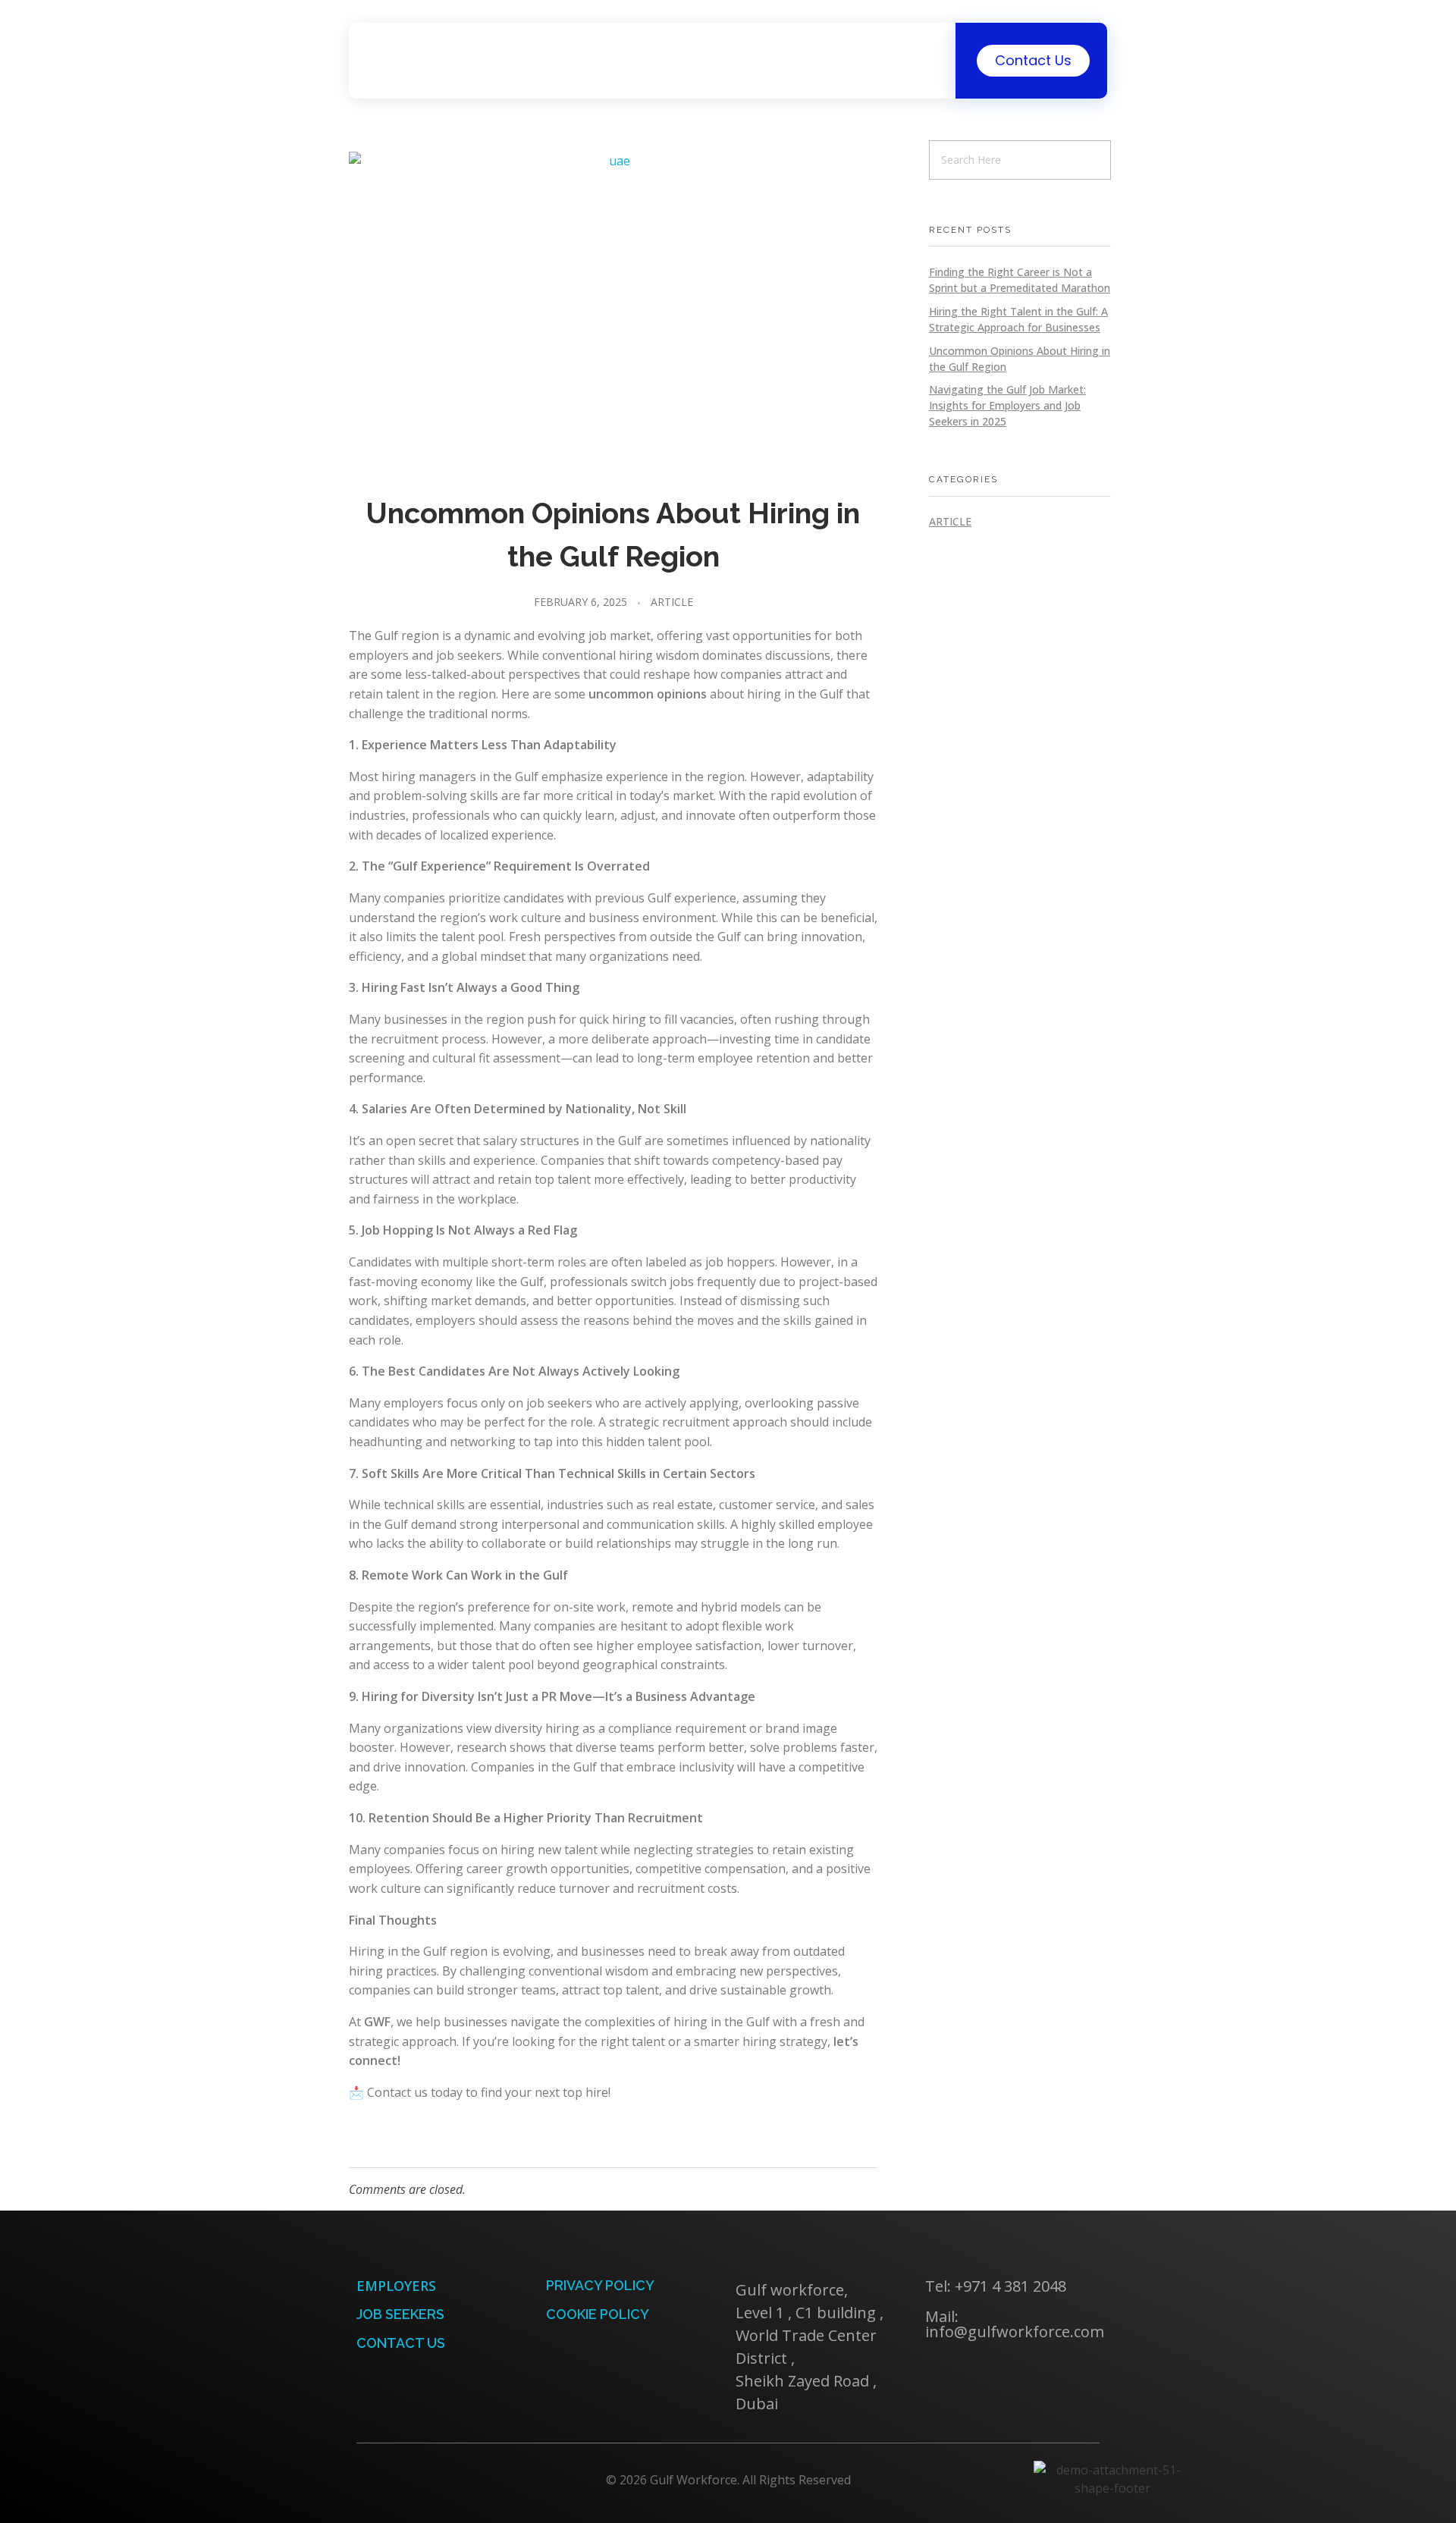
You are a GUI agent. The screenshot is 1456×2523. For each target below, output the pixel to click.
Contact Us (401, 2343)
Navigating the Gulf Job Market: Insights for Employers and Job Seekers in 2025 (1007, 405)
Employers (396, 2286)
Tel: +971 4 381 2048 (996, 2286)
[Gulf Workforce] (405, 58)
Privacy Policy (600, 2285)
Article (672, 602)
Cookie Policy (598, 2314)
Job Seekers (400, 2314)
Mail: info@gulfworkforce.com (1015, 2324)
